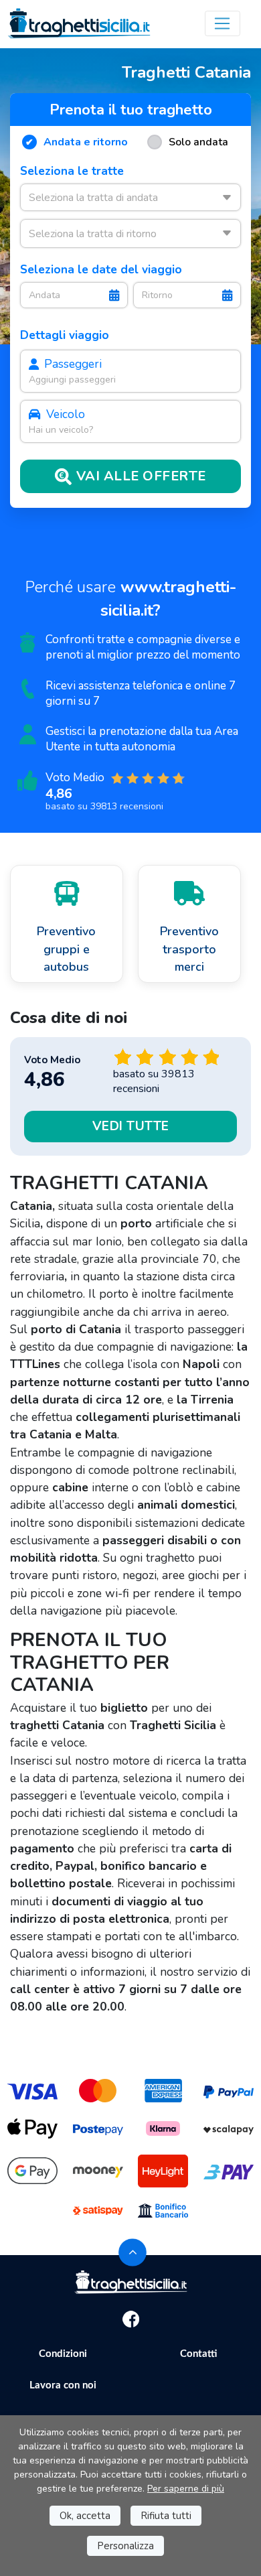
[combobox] (130, 197)
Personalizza (125, 2546)
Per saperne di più (186, 2489)
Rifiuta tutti (166, 2516)
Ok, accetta (85, 2516)
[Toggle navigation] (223, 23)
